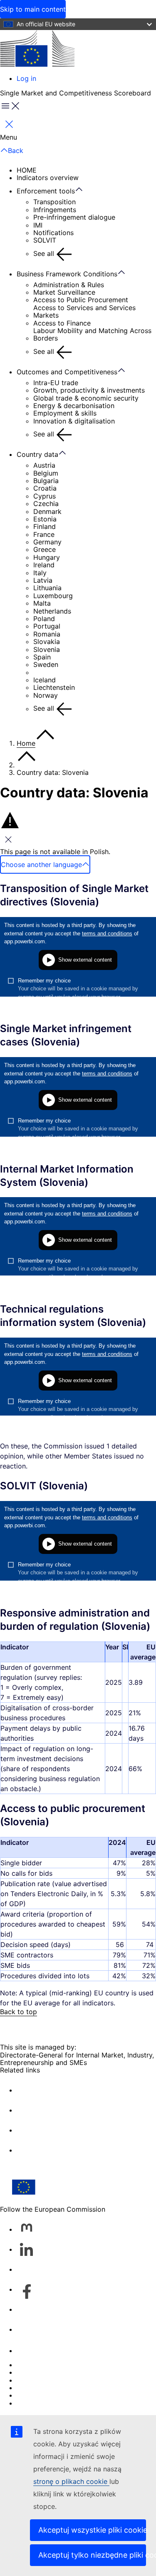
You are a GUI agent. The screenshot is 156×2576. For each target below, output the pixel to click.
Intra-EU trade (56, 383)
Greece (45, 549)
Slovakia (47, 641)
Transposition (54, 202)
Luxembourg (53, 596)
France (44, 534)
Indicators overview (48, 178)
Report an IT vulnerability (56, 2365)
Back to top (19, 2012)
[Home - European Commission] (37, 49)
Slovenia (47, 649)
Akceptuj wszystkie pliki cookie (92, 2530)
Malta (42, 603)
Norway (46, 695)
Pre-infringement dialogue (74, 217)
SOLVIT (45, 240)
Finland (45, 526)
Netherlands (52, 611)
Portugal (47, 626)
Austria (44, 465)
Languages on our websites (60, 2372)
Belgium (46, 473)
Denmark (47, 511)
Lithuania (47, 588)
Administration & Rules (69, 285)
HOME (27, 170)
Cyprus (45, 496)
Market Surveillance (64, 292)
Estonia (45, 519)
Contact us (34, 2350)
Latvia (43, 580)
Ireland (44, 565)
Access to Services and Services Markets (84, 312)
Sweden (46, 664)
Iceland (45, 680)
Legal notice (36, 2395)
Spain (42, 657)
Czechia (46, 504)
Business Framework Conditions (67, 274)
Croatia (45, 488)
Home (26, 743)
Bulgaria (46, 481)
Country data (37, 454)
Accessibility (36, 2403)
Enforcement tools (46, 191)
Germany (47, 542)
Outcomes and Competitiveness (67, 372)
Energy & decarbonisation (74, 406)
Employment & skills (65, 413)
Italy (40, 573)
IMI (38, 225)
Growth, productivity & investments (89, 390)
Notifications (53, 233)
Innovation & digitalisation (74, 421)
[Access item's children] (83, 190)
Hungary (47, 557)
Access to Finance (62, 323)
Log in (26, 78)
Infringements (55, 210)
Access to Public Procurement (81, 300)
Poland (44, 619)
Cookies (30, 2380)
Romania (47, 634)
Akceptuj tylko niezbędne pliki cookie (92, 2555)
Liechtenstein (54, 687)
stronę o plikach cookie (71, 2481)
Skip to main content (33, 9)
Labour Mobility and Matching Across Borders (92, 335)
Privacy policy (39, 2388)
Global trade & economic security (86, 398)
